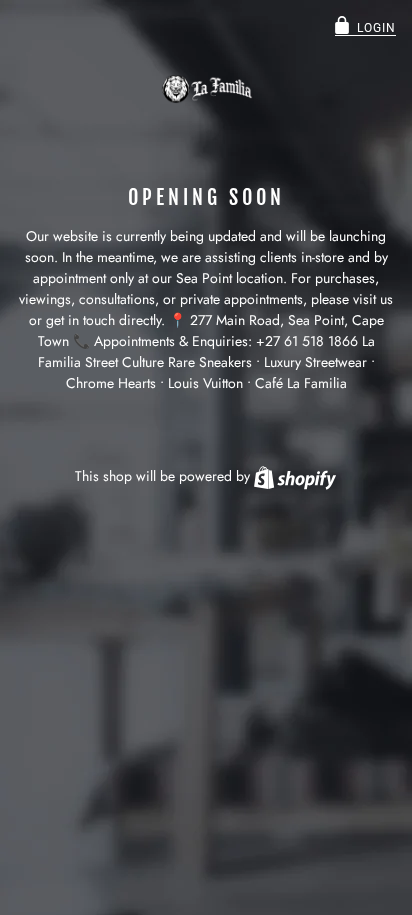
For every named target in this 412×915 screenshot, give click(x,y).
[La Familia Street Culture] (206, 89)
